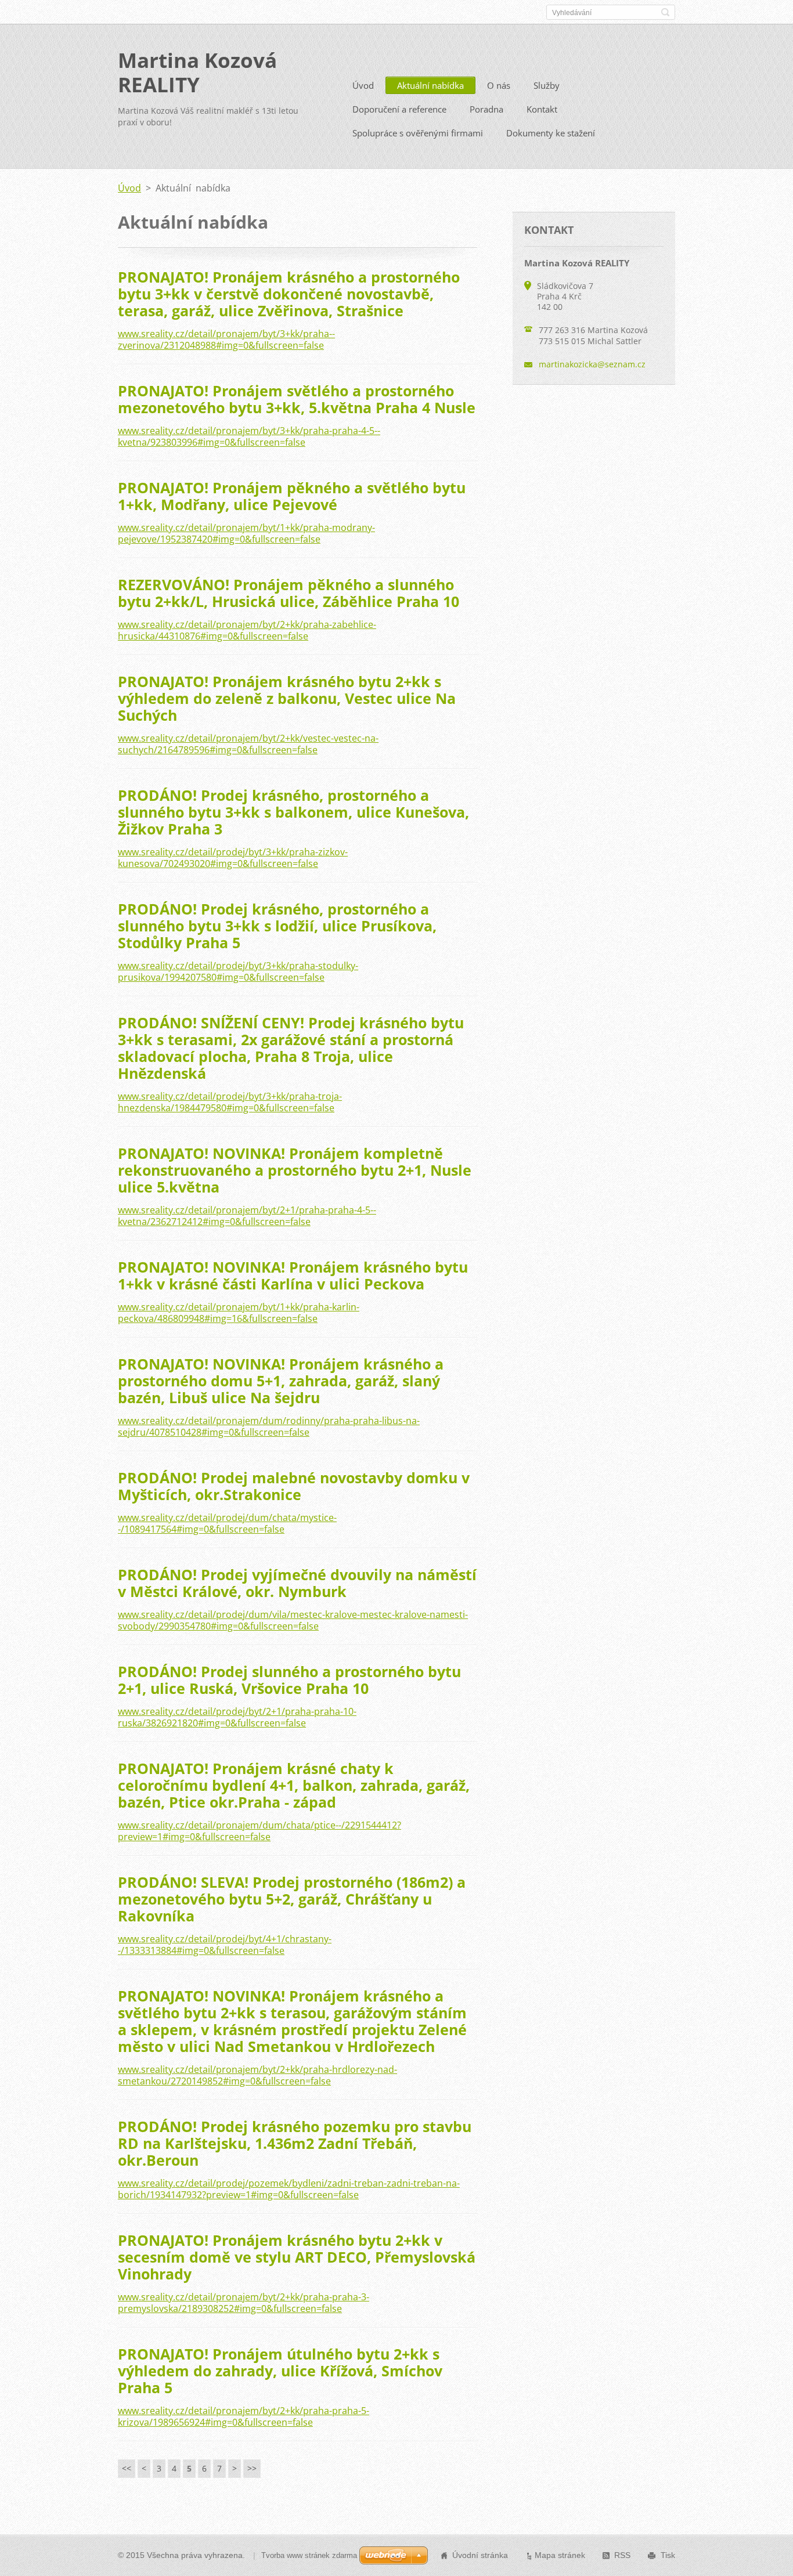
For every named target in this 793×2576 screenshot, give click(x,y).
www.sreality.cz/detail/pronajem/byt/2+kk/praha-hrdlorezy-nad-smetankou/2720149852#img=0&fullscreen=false (257, 2075)
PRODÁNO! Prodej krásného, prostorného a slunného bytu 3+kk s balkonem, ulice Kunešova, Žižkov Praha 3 (293, 812)
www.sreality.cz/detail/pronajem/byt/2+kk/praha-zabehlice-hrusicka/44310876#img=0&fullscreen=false (247, 630)
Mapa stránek (560, 2555)
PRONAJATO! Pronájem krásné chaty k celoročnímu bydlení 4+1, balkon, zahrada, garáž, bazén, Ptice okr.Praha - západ (294, 1785)
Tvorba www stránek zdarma (309, 2555)
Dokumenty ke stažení (551, 133)
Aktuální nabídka (430, 85)
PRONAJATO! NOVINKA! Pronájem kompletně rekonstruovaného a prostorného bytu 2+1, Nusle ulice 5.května (295, 1170)
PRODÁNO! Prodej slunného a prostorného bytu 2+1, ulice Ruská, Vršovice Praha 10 (289, 1680)
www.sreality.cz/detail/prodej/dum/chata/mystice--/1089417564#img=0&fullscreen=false (227, 1523)
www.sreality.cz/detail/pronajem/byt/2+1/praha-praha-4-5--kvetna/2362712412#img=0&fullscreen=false (247, 1216)
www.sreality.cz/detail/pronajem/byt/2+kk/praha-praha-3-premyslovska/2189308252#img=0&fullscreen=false (244, 2303)
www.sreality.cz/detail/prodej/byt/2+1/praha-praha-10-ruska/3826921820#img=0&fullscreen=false (237, 1717)
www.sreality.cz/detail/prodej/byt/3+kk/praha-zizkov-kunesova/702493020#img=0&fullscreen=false (233, 858)
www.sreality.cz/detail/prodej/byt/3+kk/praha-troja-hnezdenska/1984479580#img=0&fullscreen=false (230, 1102)
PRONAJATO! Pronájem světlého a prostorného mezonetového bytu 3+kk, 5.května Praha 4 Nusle (297, 399)
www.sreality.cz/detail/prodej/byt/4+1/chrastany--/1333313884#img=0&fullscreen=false (225, 1945)
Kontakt (542, 109)
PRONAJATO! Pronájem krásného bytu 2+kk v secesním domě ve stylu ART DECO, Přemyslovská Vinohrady (297, 2257)
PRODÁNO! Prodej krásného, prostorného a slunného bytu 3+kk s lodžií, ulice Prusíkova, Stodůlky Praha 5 (277, 926)
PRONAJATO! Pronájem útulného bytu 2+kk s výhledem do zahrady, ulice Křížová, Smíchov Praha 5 (280, 2371)
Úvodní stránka (480, 2555)
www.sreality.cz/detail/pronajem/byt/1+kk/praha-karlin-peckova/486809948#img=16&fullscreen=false (239, 1313)
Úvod (363, 85)
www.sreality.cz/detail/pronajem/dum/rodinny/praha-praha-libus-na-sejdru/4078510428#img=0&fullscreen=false (269, 1426)
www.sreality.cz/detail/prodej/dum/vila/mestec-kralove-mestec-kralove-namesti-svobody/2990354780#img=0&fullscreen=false (293, 1620)
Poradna (486, 109)
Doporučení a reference (399, 109)
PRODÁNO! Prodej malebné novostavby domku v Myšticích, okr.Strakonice (294, 1486)
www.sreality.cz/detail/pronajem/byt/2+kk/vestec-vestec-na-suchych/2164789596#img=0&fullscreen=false (248, 744)
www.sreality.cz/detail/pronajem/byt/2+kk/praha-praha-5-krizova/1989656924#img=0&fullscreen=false (244, 2416)
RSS (622, 2555)
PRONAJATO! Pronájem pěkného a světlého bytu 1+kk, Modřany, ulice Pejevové (292, 496)
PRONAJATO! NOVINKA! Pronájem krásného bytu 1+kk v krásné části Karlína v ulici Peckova (293, 1275)
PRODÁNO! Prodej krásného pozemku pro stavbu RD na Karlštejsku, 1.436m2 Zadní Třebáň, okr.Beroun (295, 2143)
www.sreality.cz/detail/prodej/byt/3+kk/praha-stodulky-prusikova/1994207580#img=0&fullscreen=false (238, 971)
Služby (547, 85)
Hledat (665, 12)
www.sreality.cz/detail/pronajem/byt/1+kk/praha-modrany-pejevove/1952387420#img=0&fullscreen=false (246, 533)
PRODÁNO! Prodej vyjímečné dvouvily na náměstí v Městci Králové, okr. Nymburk (297, 1583)
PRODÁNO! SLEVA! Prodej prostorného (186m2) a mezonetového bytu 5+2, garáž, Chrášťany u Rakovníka (292, 1899)
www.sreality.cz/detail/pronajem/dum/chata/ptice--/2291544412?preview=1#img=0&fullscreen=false (259, 1831)
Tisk (668, 2555)
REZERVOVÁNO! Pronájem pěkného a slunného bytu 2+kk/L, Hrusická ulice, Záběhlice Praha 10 (289, 593)
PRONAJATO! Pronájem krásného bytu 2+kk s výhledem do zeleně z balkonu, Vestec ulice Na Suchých (287, 698)
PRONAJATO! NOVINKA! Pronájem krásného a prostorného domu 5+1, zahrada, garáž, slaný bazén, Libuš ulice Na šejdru (281, 1381)
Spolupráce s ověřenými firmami (418, 133)
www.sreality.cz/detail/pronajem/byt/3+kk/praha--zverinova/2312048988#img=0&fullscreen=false (226, 339)
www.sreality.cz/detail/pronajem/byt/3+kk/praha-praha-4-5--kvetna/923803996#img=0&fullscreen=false (249, 436)
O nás (499, 85)
